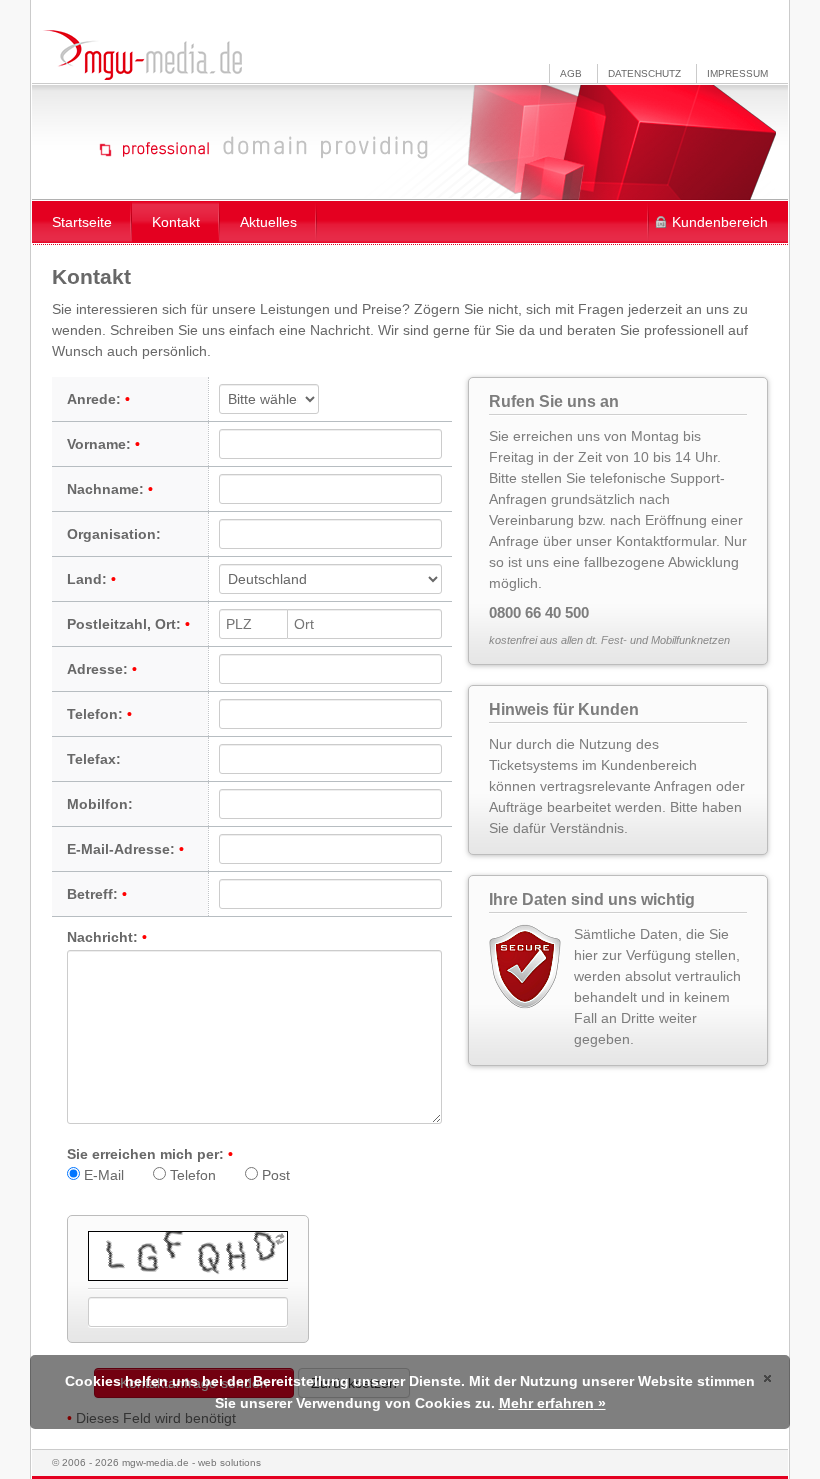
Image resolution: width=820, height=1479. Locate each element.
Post (274, 1175)
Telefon (191, 1175)
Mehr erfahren (546, 1403)
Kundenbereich (720, 222)
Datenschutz (644, 73)
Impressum (737, 73)
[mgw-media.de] (142, 55)
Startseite (82, 222)
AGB (571, 73)
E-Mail (102, 1175)
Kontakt (176, 222)
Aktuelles (268, 222)
